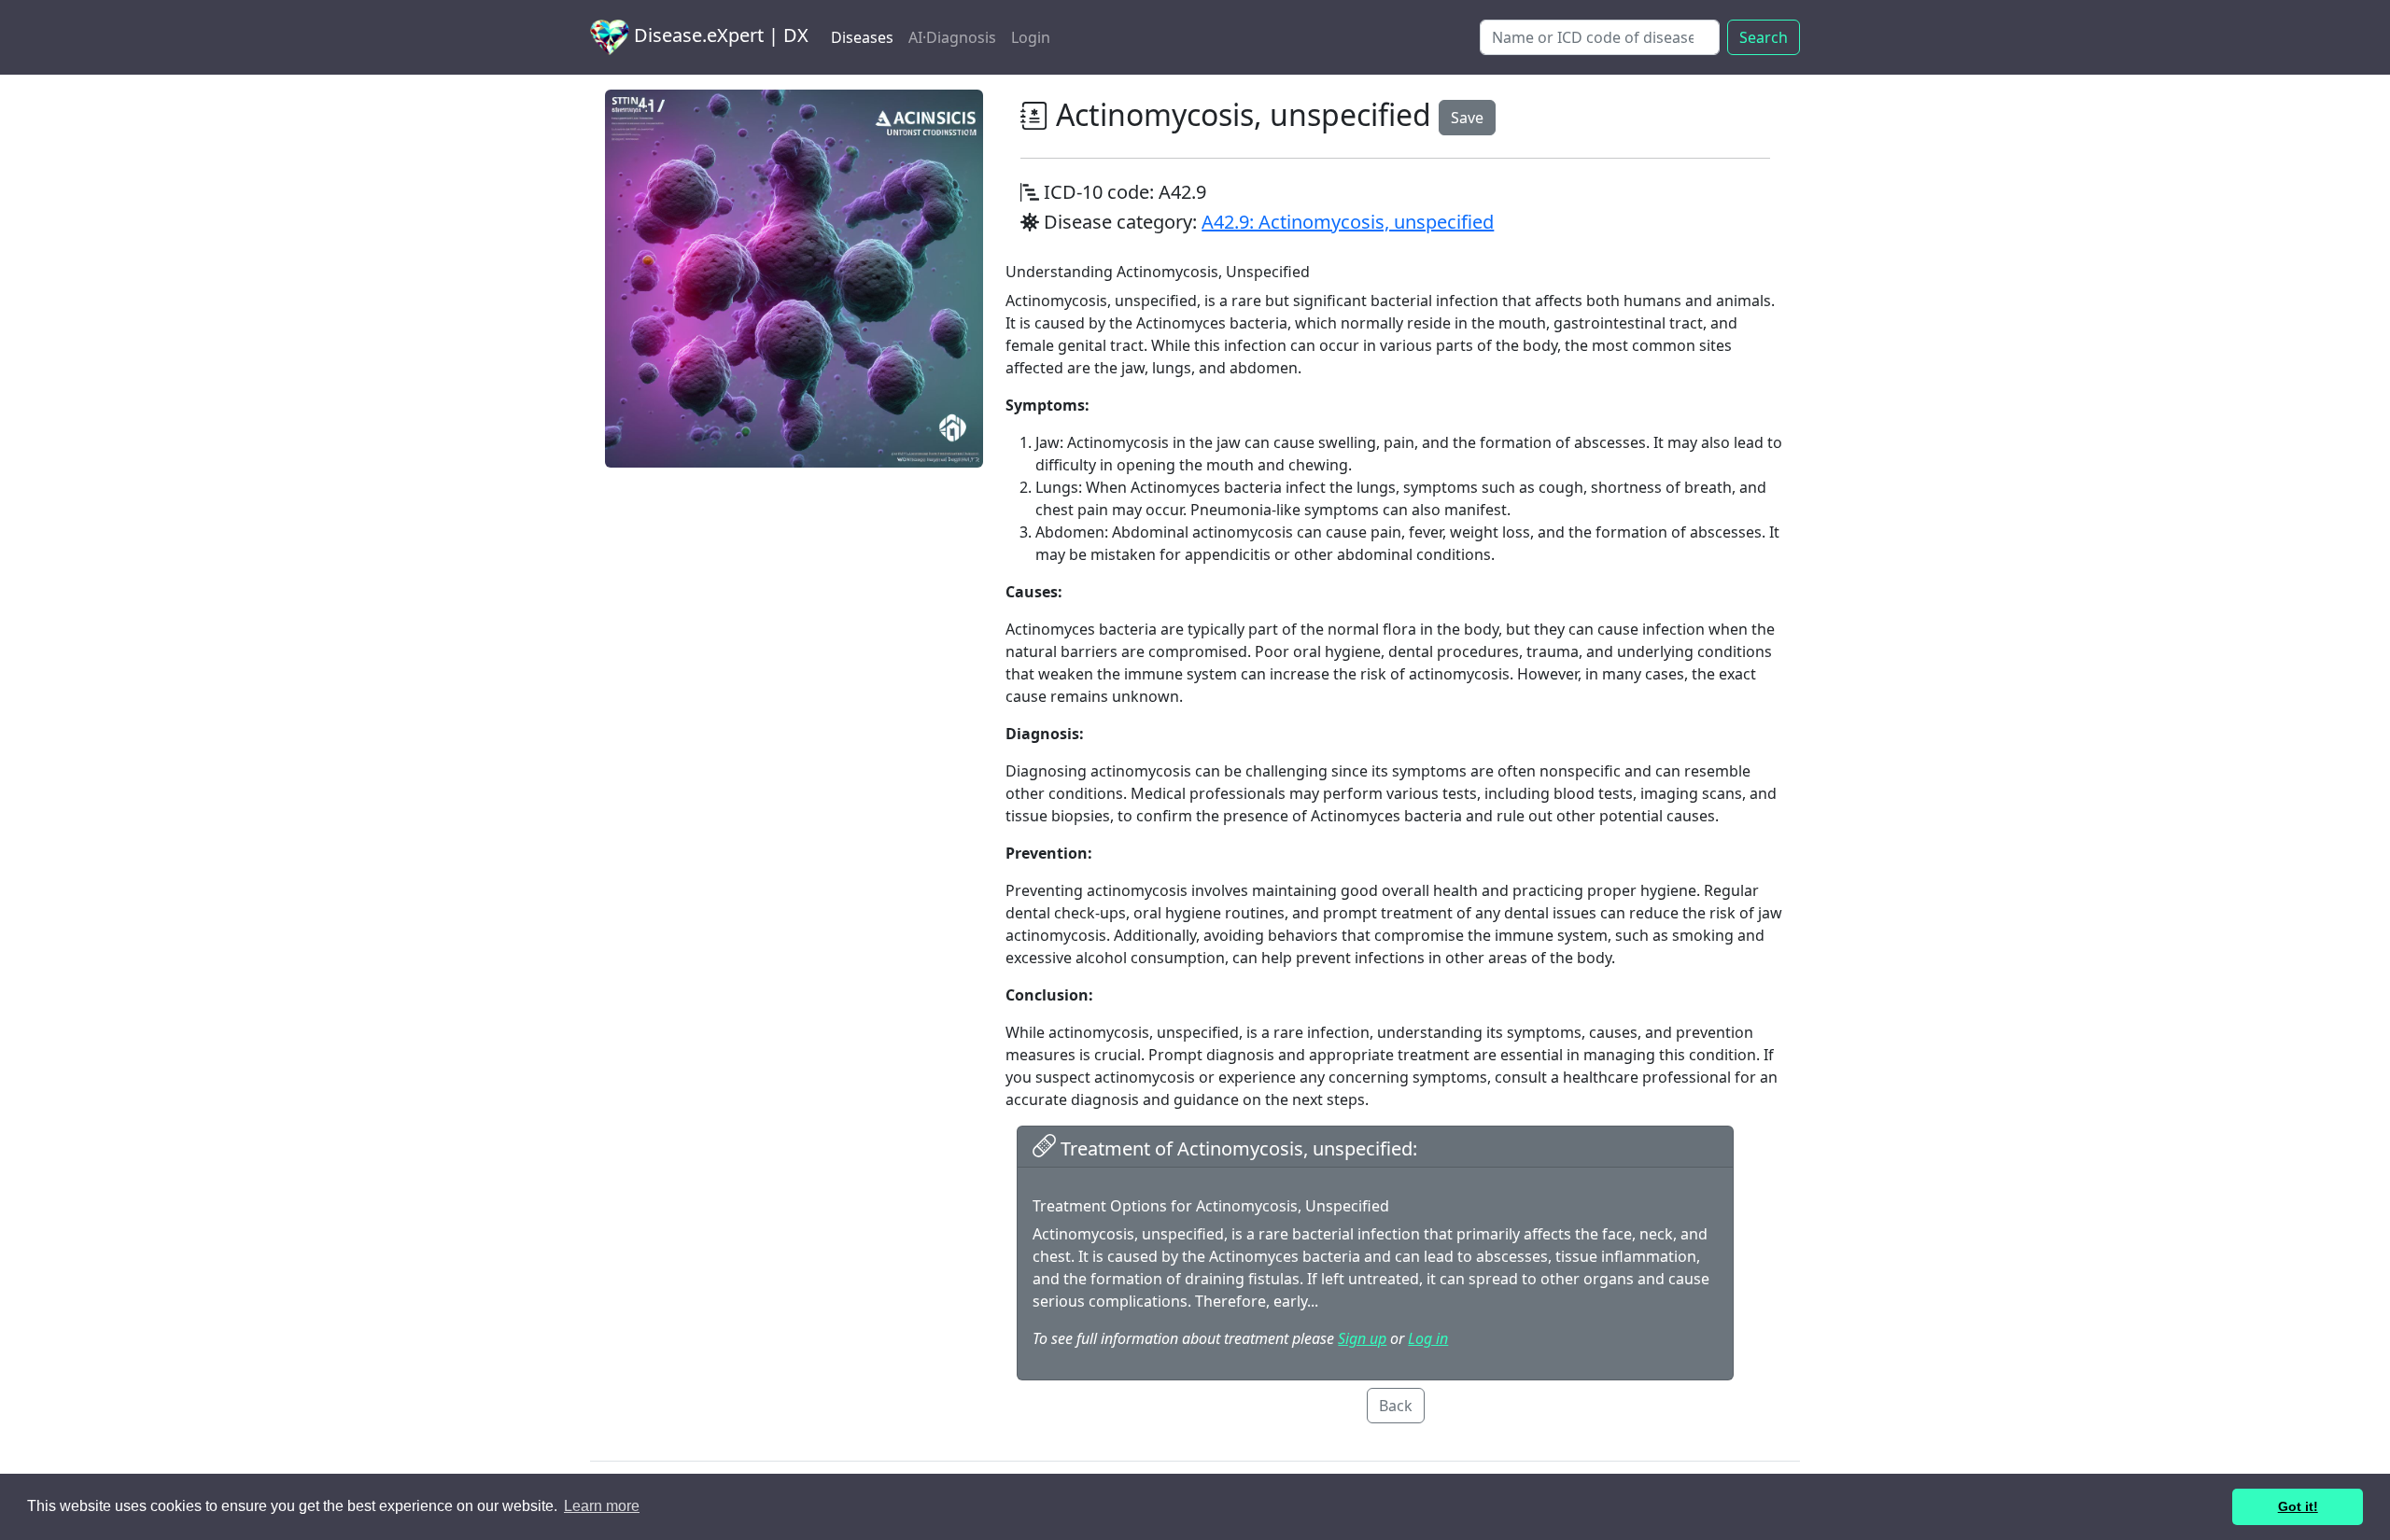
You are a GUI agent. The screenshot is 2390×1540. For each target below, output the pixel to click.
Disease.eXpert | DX (719, 35)
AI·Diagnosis (952, 37)
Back (1396, 1406)
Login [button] (1031, 37)
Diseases (862, 37)
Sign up (1362, 1338)
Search (1764, 37)
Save (1467, 118)
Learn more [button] (602, 1506)
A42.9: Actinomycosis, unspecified (1348, 222)
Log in (1428, 1338)
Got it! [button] (2298, 1506)
